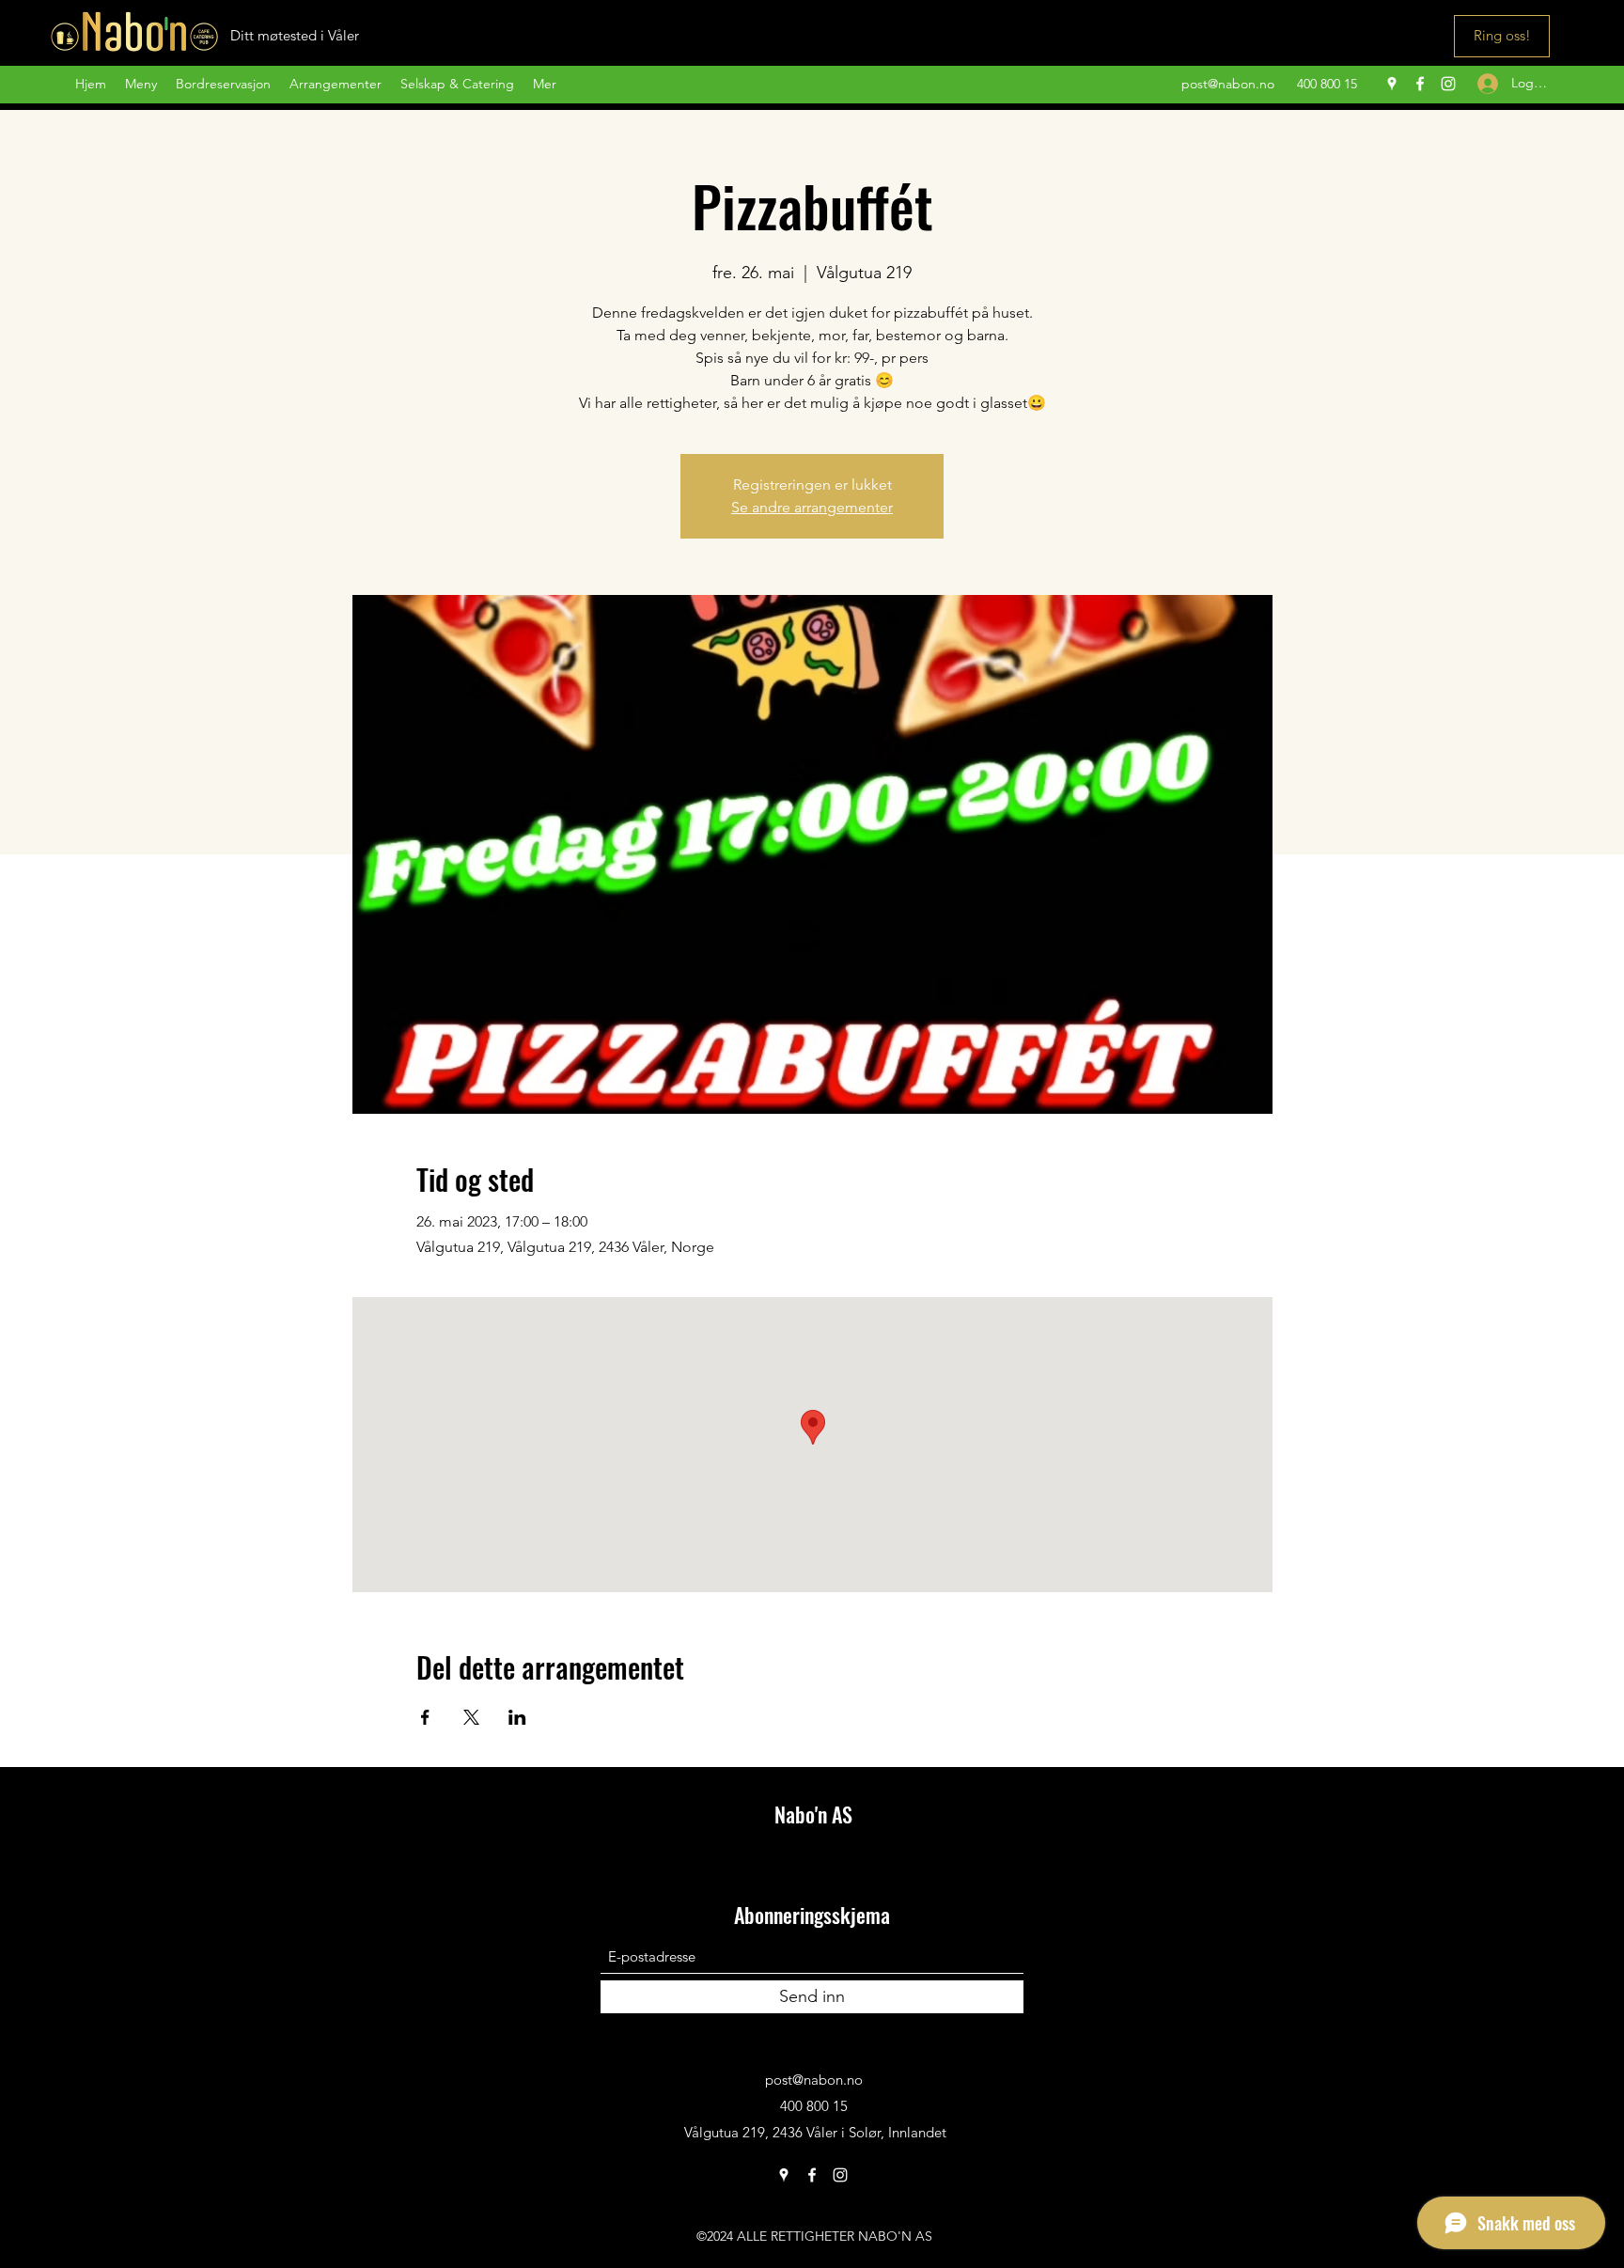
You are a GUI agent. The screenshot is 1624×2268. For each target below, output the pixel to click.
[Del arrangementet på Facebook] (425, 1717)
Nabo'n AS (813, 1814)
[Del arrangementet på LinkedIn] (517, 1717)
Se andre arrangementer (812, 507)
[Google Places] (1392, 84)
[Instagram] (1448, 84)
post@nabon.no (1228, 84)
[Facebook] (1420, 84)
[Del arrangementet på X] (471, 1717)
